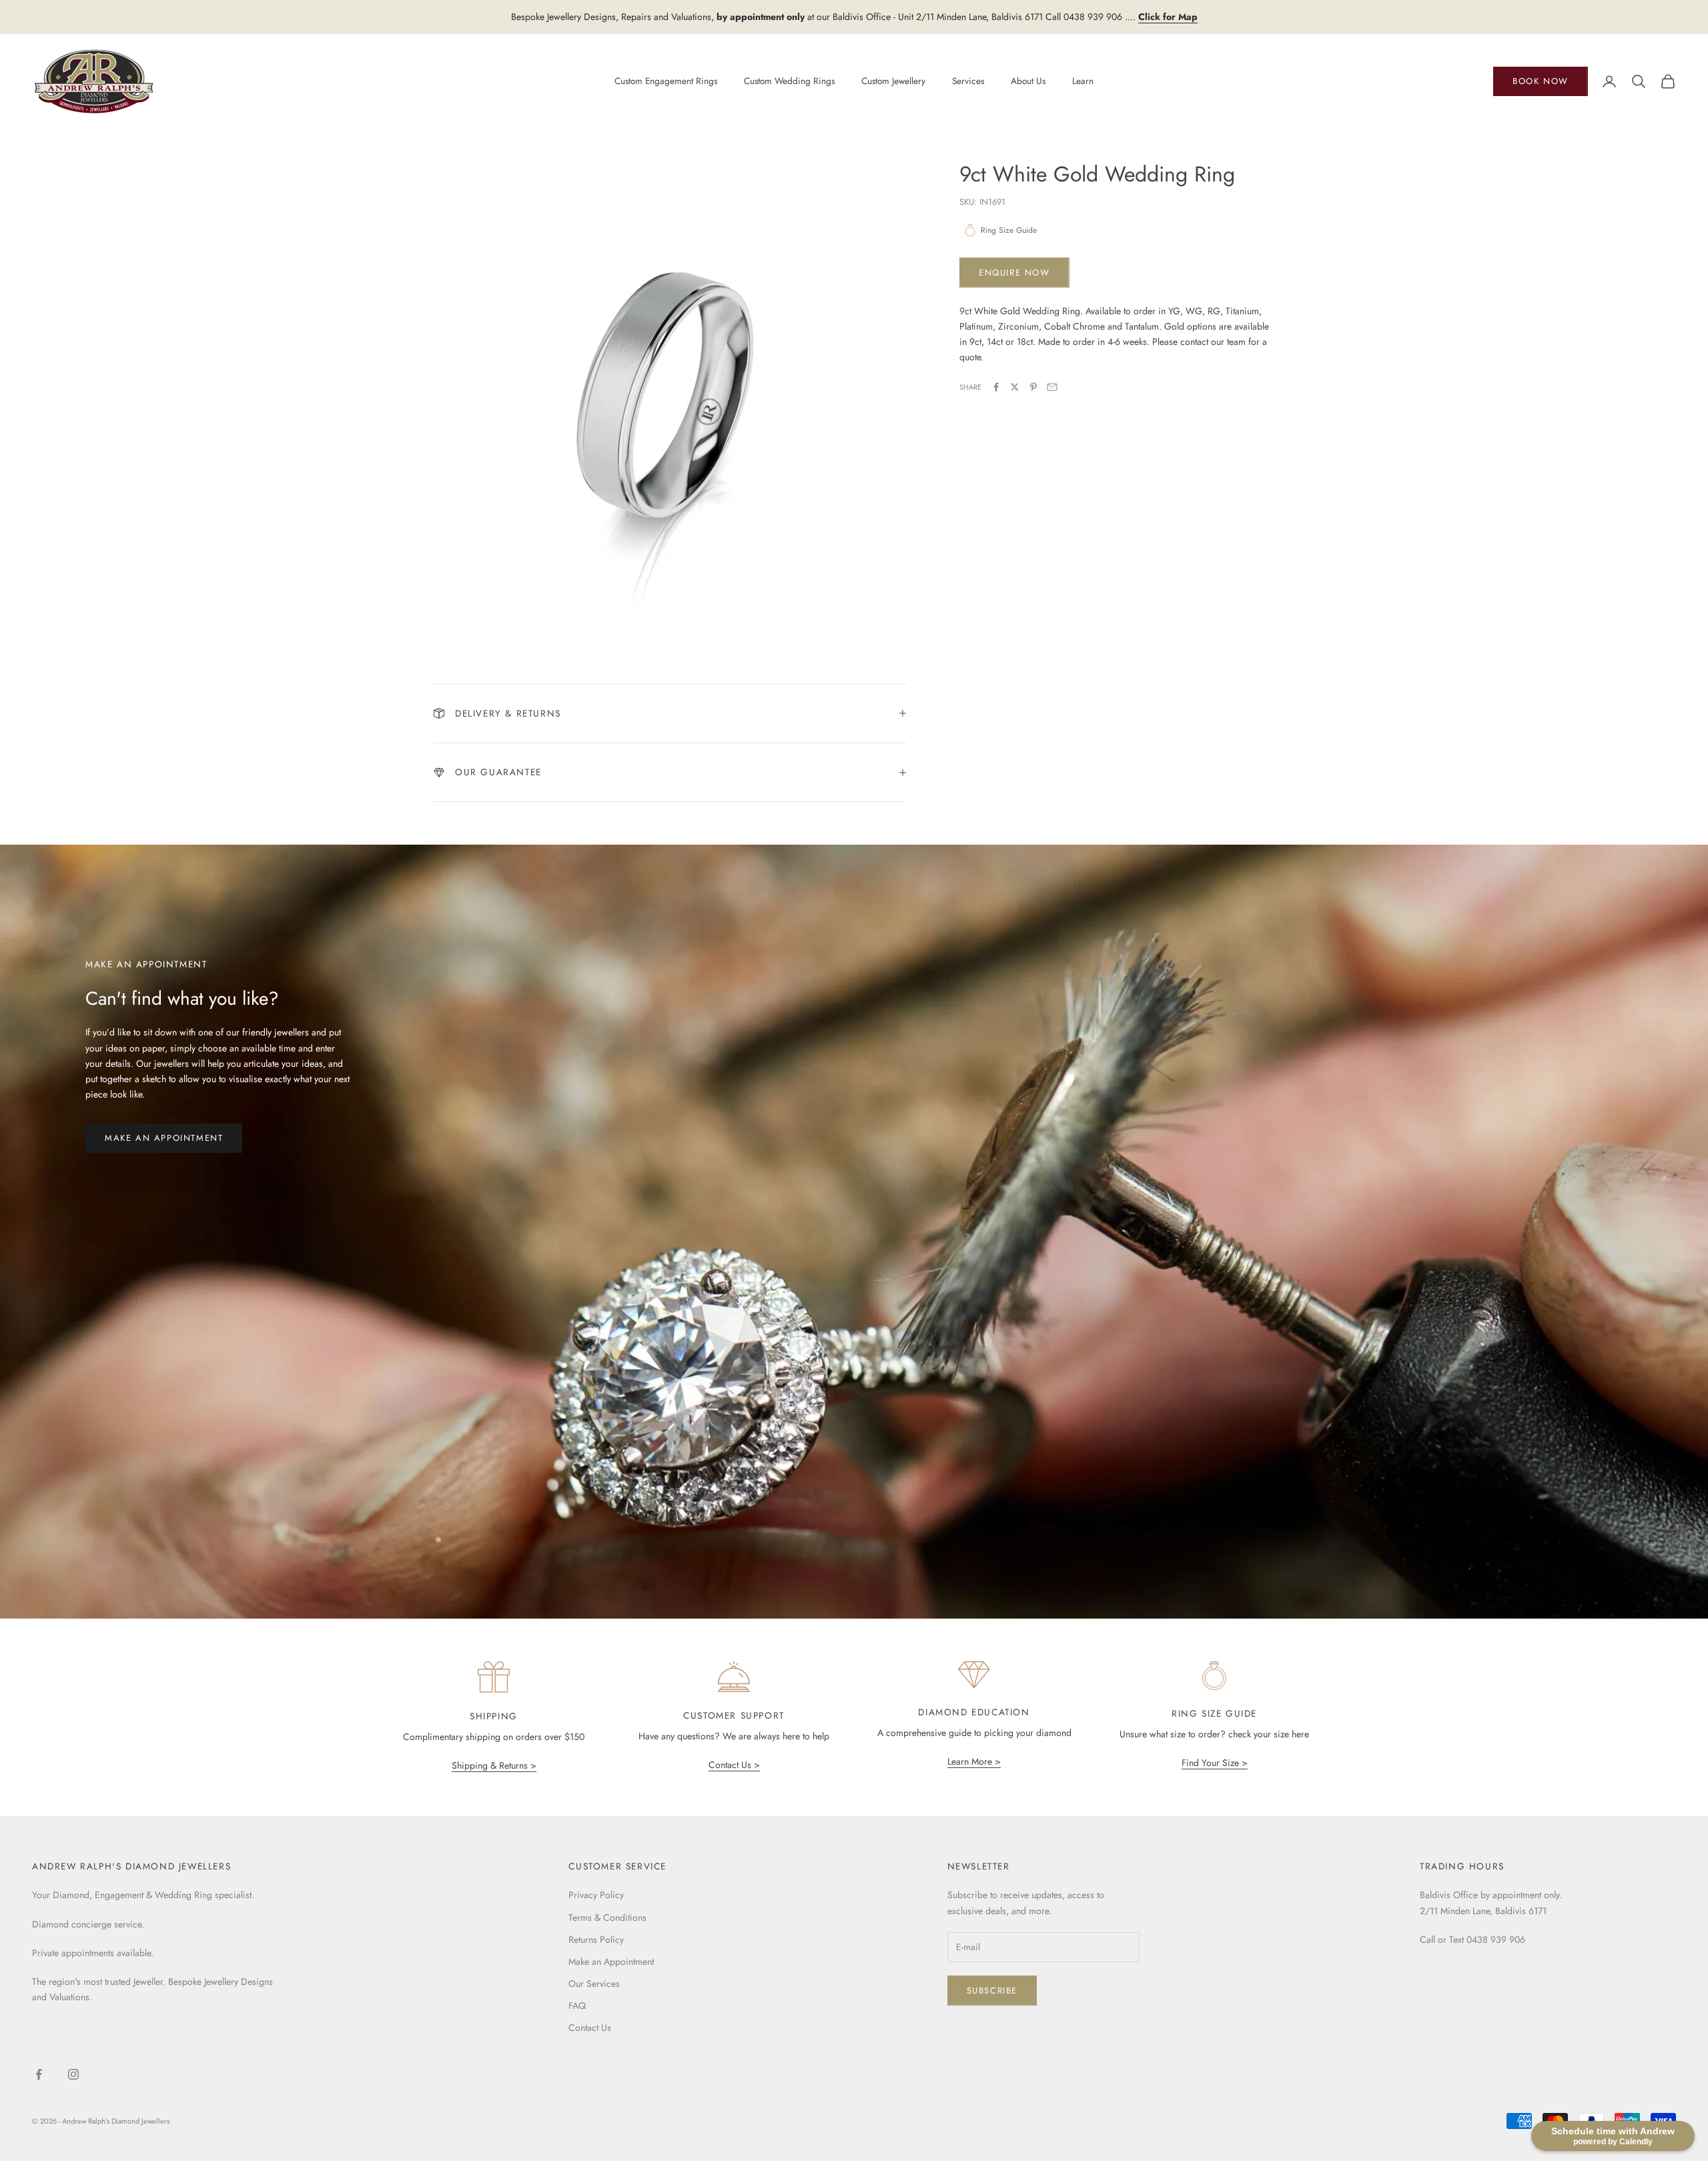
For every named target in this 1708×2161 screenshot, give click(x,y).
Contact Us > (734, 1765)
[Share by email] (1052, 387)
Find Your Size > (1215, 1763)
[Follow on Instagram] (73, 2074)
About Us (1028, 81)
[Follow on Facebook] (39, 2074)
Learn (1083, 81)
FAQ (577, 2006)
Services (968, 81)
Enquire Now (1014, 273)
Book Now (1541, 81)
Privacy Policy (596, 1895)
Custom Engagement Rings (666, 81)
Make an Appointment (164, 1138)
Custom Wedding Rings (789, 81)
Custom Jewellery (893, 81)
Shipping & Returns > (494, 1765)
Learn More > (974, 1761)
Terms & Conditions (607, 1917)
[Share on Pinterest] (1033, 387)
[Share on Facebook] (996, 387)
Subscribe (992, 1991)
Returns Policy (596, 1939)
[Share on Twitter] (1015, 387)
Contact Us (590, 2028)
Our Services (594, 1984)
